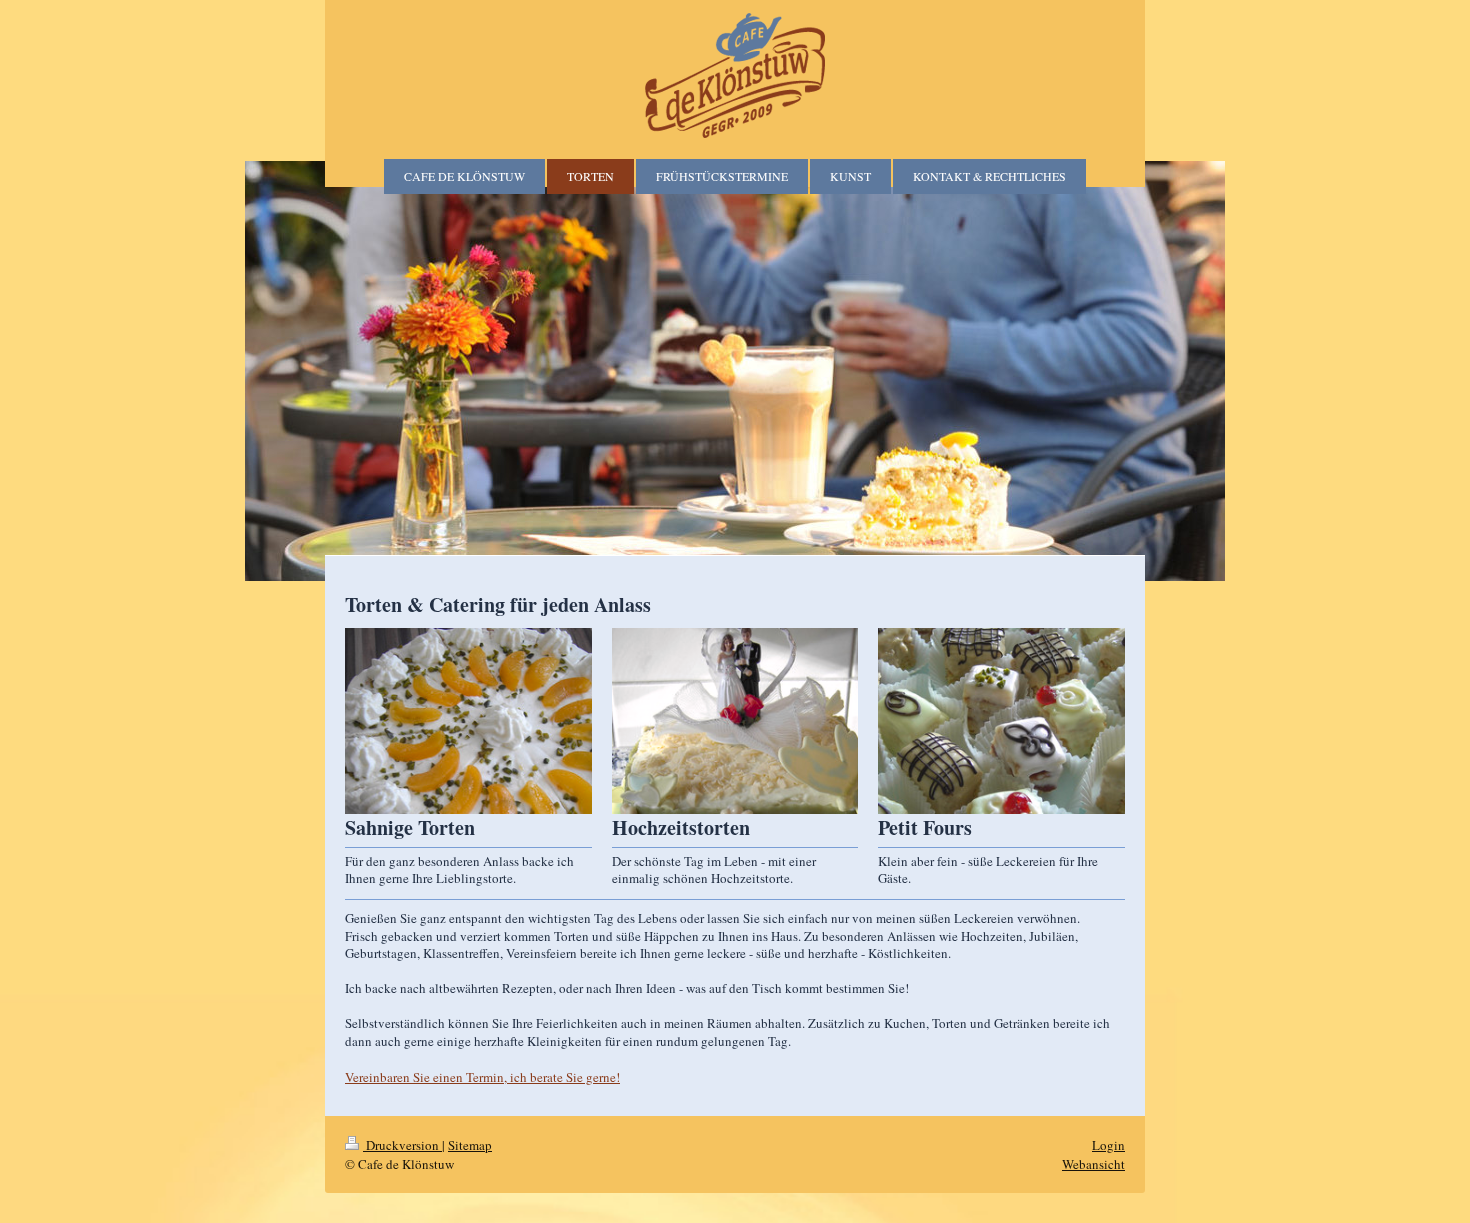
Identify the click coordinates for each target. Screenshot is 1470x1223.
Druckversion (402, 1145)
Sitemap (470, 1145)
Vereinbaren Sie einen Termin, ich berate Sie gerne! (482, 1077)
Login (1108, 1145)
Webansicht (1093, 1164)
